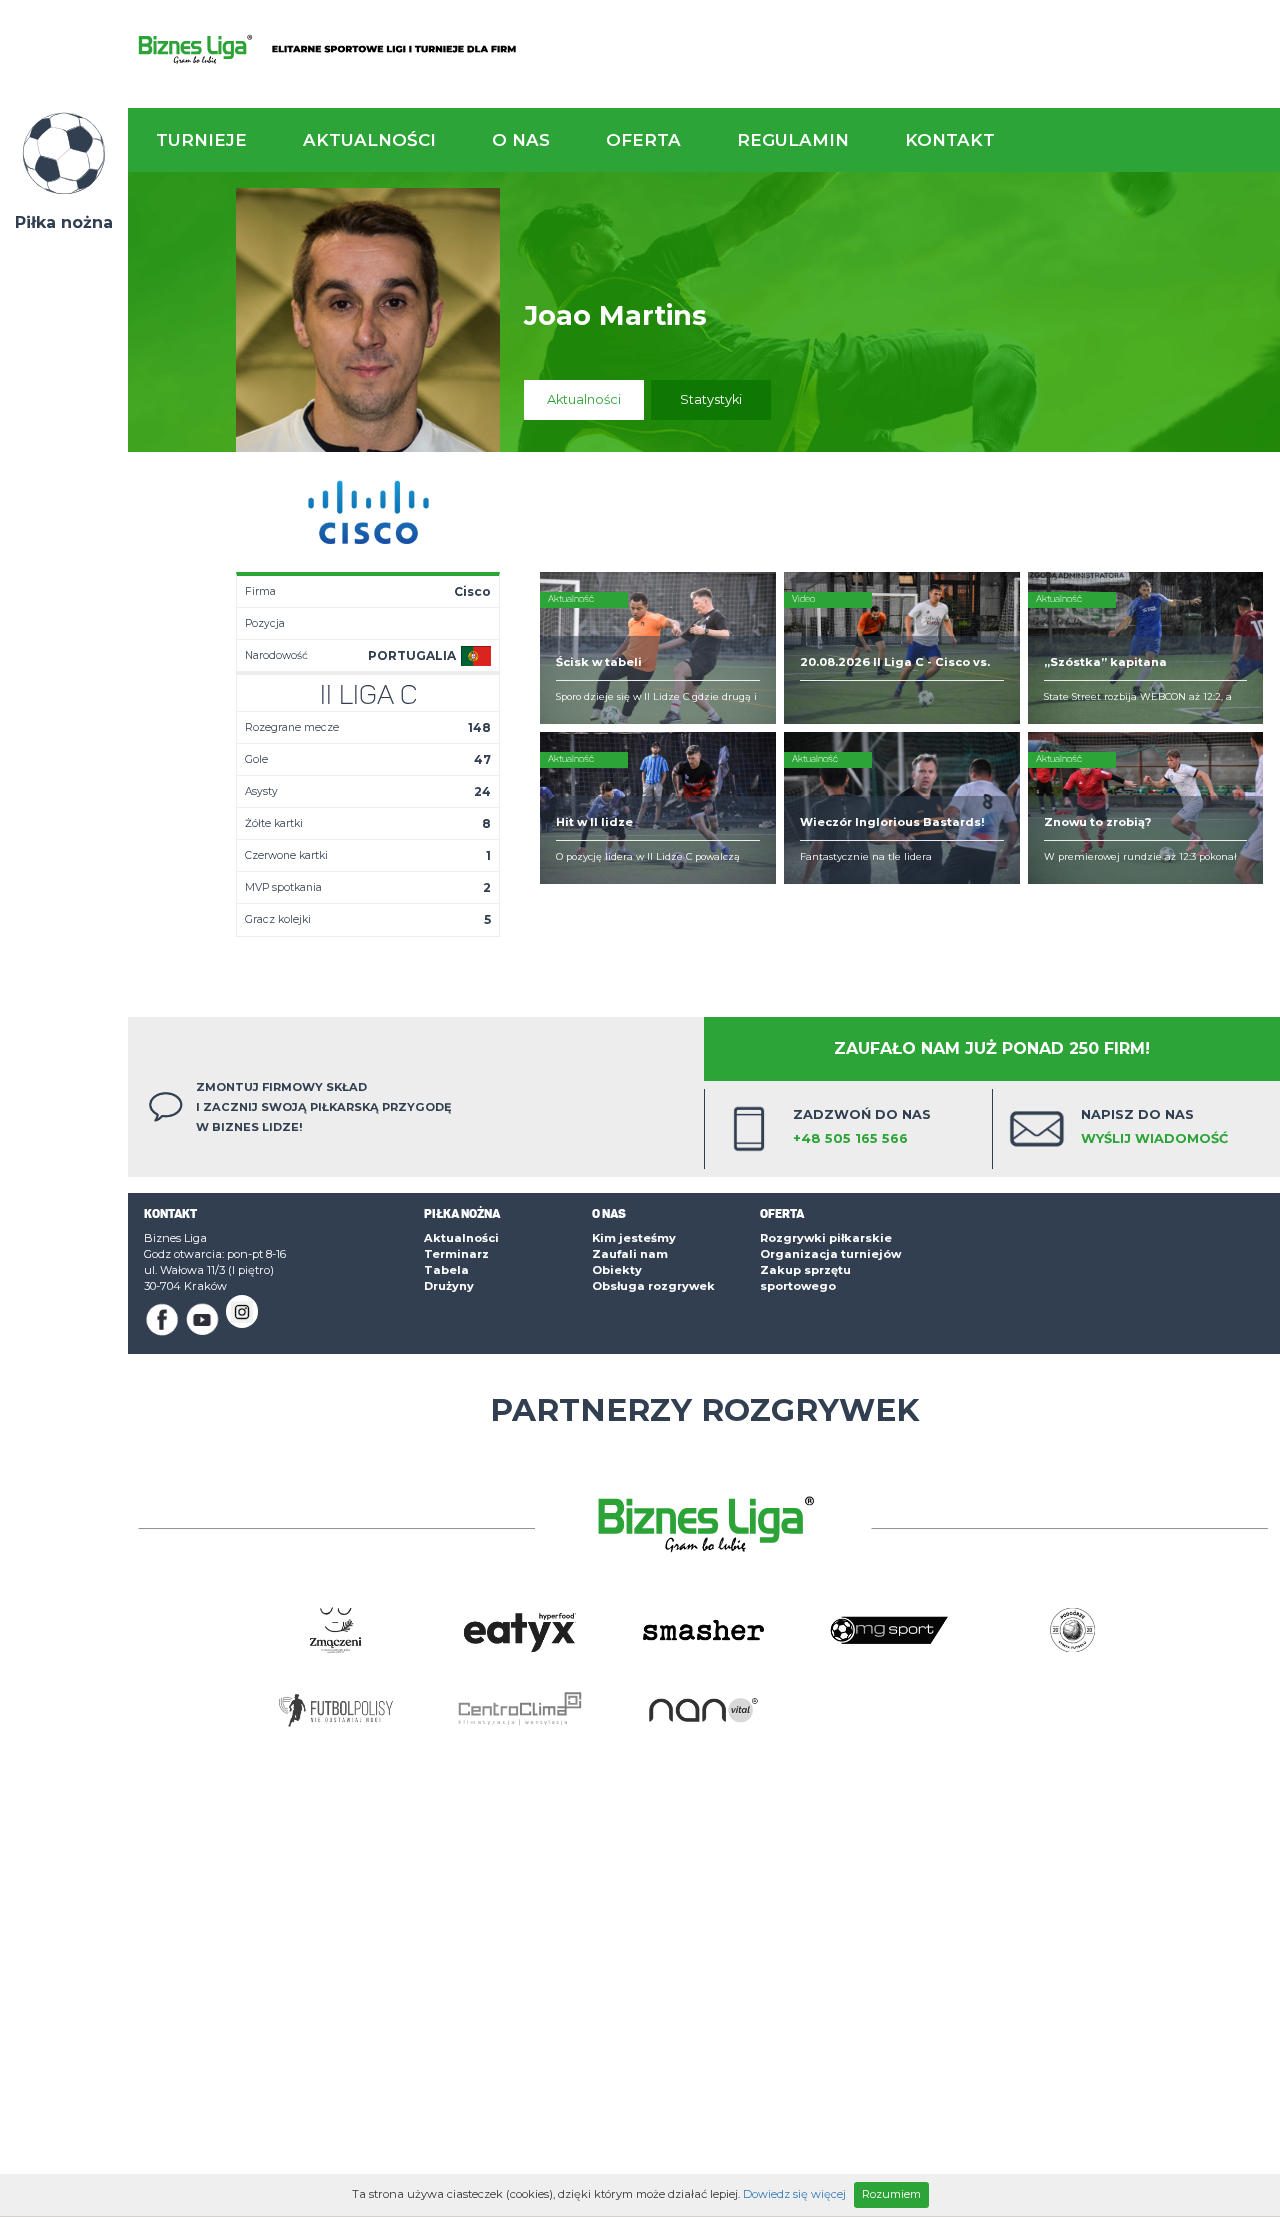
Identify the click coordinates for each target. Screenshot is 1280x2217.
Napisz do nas (1154, 1126)
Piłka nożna (64, 222)
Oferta (643, 140)
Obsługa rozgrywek (653, 1286)
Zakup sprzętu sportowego (805, 1278)
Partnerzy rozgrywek (704, 1410)
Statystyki (711, 399)
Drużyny (449, 1286)
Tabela (446, 1270)
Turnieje (201, 140)
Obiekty (617, 1270)
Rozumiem (891, 2194)
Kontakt (950, 140)
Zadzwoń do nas (862, 1126)
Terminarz (456, 1254)
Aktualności (369, 140)
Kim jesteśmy (634, 1238)
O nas (521, 140)
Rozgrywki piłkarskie (826, 1238)
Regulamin (793, 140)
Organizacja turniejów (830, 1254)
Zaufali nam (630, 1254)
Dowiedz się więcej (794, 2194)
